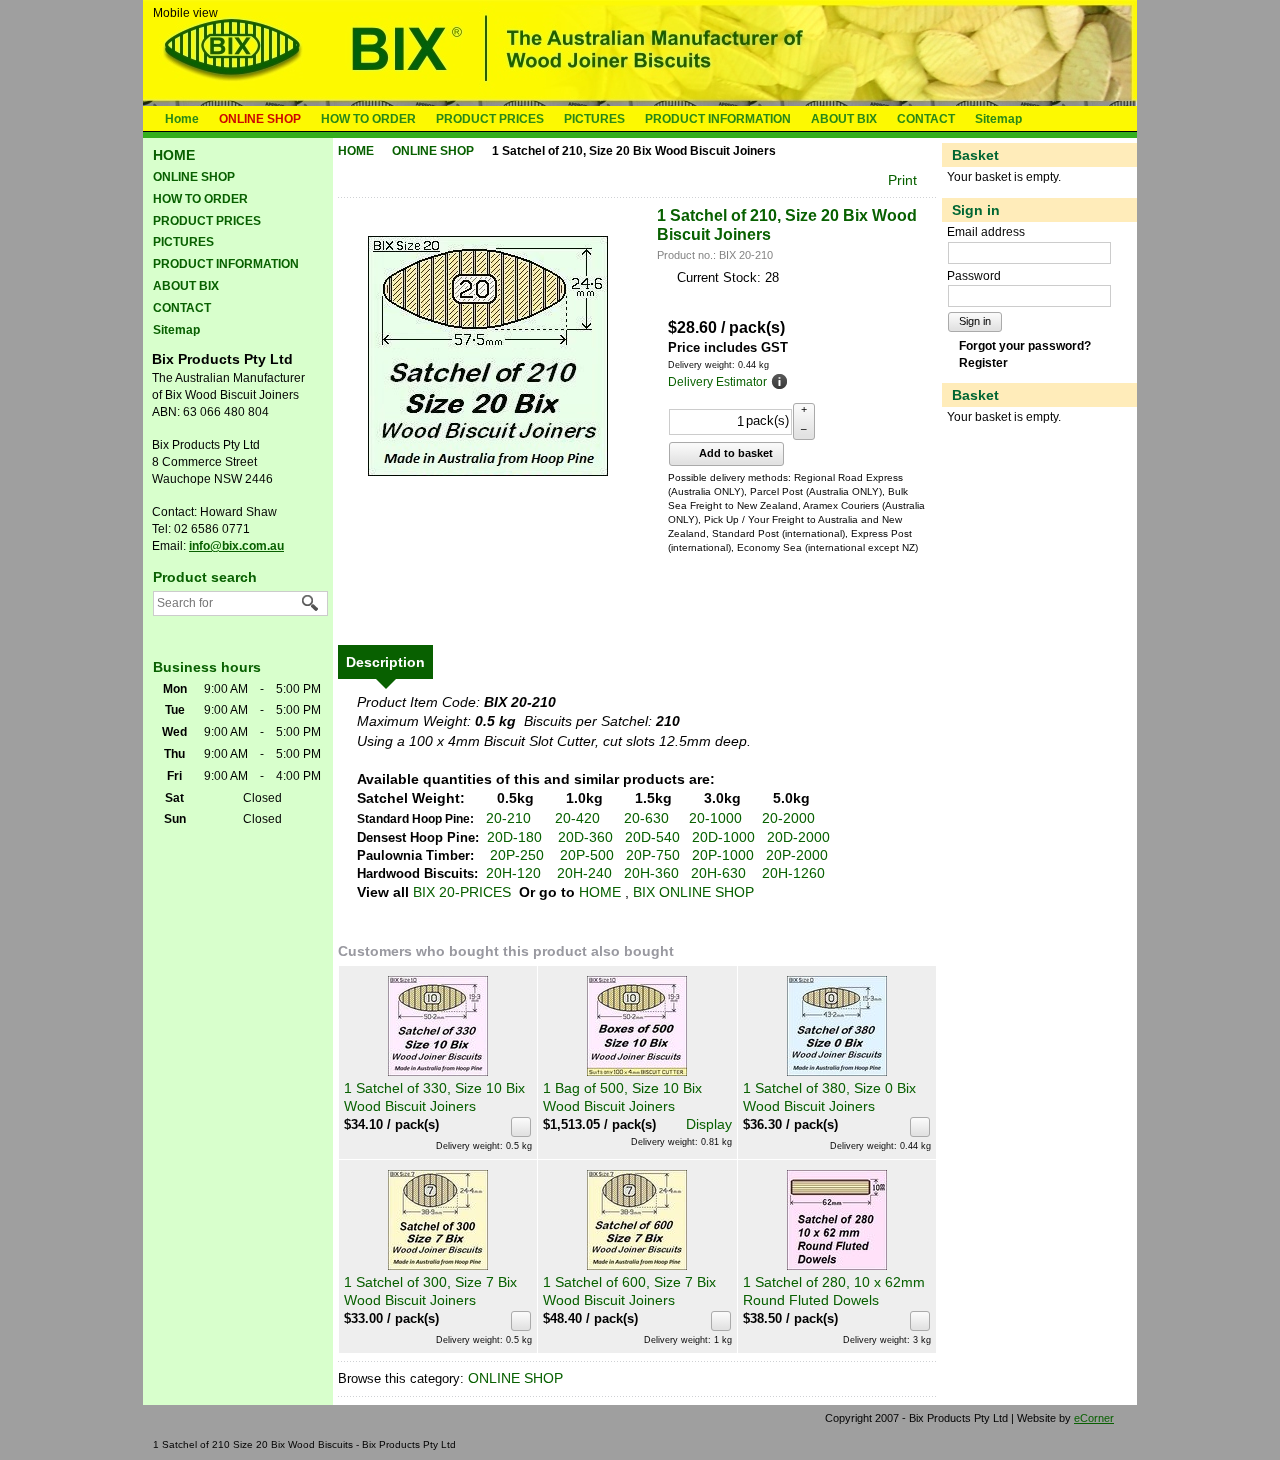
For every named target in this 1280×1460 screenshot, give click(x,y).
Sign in (975, 321)
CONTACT (926, 119)
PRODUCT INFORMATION (718, 119)
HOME (600, 892)
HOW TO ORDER (368, 119)
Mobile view (185, 13)
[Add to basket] (521, 1127)
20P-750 (653, 855)
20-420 (577, 818)
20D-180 (514, 837)
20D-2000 (798, 837)
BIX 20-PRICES (462, 892)
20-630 (646, 818)
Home (182, 119)
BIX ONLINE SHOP (693, 892)
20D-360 (585, 837)
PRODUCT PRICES (490, 119)
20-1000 (715, 818)
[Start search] (311, 603)
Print (902, 180)
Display (709, 1124)
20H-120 (513, 873)
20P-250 (517, 855)
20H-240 (584, 873)
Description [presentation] (385, 662)
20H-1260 (793, 873)
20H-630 (718, 873)
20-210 (508, 818)
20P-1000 (723, 855)
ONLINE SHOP (260, 119)
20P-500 (587, 855)
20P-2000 (797, 855)
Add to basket (734, 453)
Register (983, 363)
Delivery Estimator (717, 382)
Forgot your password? (1025, 346)
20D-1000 (723, 837)
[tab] (385, 662)
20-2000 (788, 818)
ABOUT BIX (844, 119)
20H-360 (651, 873)
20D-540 (652, 837)
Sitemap (998, 119)
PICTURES (594, 119)
